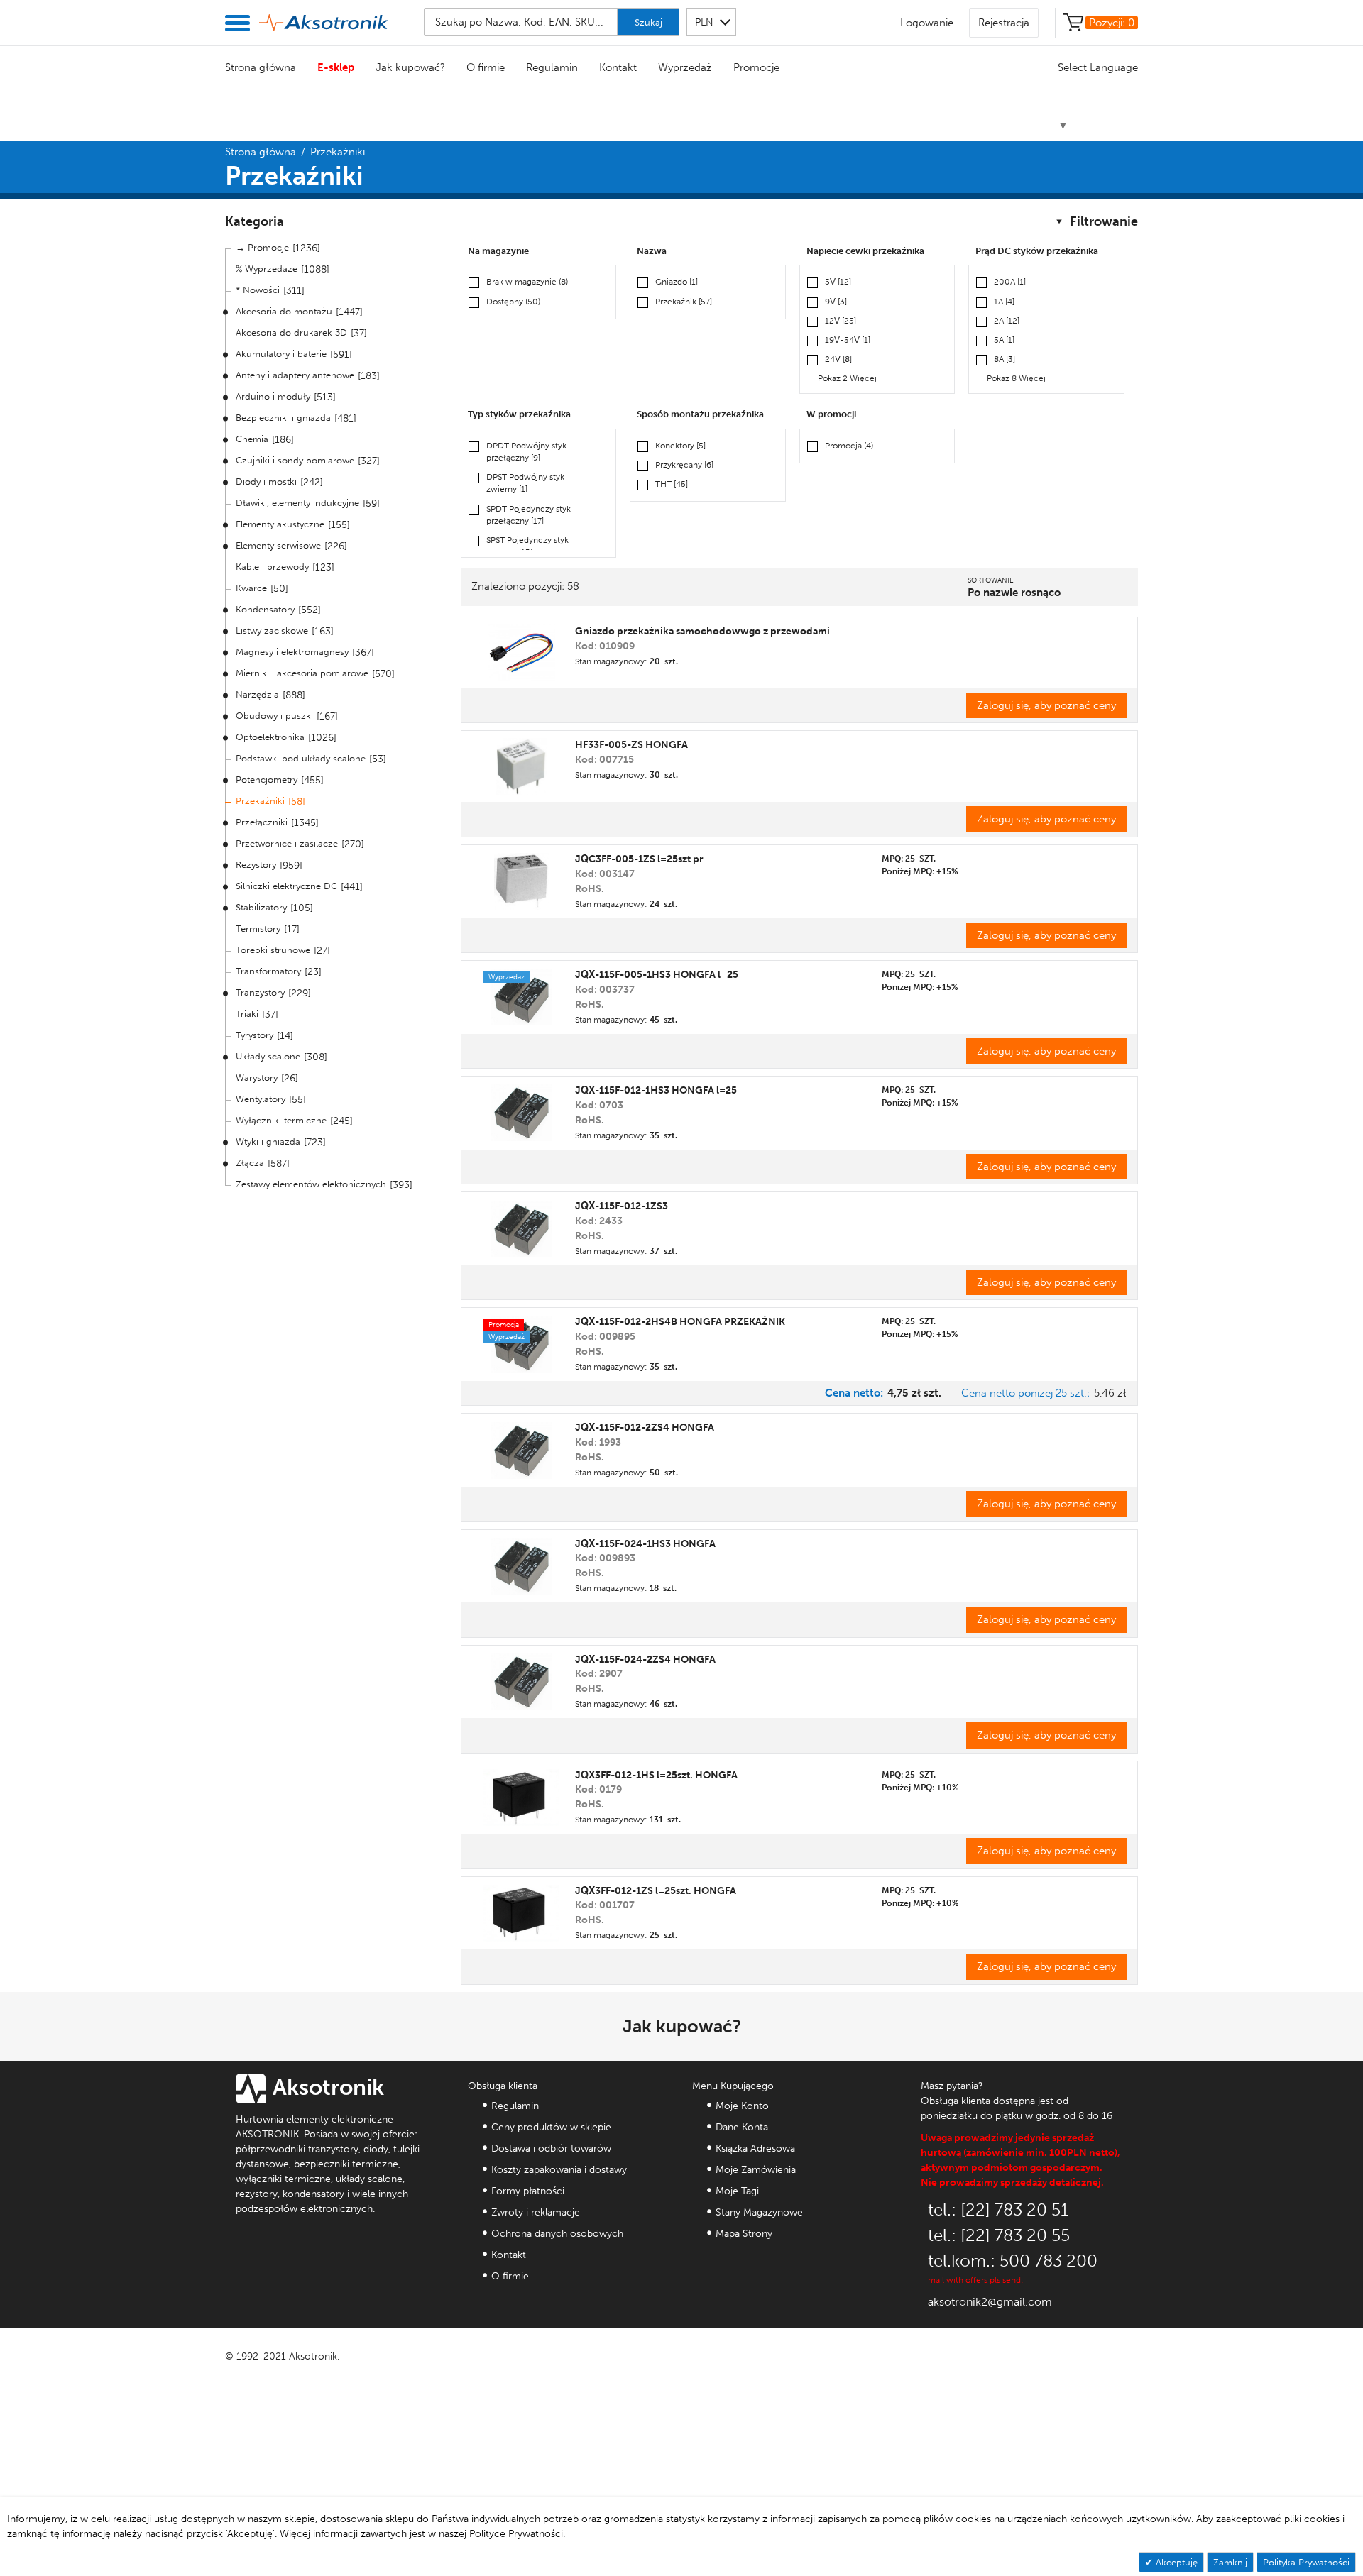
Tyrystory (254, 1035)
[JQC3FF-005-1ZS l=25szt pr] (521, 881)
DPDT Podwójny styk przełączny (526, 452)
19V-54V (848, 340)
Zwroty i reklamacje (536, 2212)
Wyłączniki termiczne (281, 1120)
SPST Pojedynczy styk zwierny (527, 546)
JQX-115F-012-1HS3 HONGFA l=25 (656, 1090)
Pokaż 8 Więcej (1016, 378)
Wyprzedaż (685, 67)
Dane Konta (742, 2127)
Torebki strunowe (273, 950)
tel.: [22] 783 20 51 (998, 2209)
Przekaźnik (684, 302)
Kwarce (251, 588)
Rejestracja (1004, 23)
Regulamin (552, 67)
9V (836, 302)
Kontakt (618, 67)
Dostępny (513, 302)
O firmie (486, 67)
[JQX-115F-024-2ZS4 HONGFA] (521, 1682)
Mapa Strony (744, 2234)
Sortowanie (991, 580)
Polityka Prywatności (1306, 2562)
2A (1007, 321)
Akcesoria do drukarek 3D (291, 332)
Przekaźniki (260, 801)
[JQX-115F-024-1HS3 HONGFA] (521, 1566)
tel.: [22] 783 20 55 (999, 2235)
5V (838, 282)
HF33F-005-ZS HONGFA (631, 745)
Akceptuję (1175, 2562)
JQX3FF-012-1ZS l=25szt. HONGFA (656, 1891)
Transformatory (268, 971)
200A (1010, 282)
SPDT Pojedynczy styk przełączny (529, 515)
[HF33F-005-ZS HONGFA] (521, 766)
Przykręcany (684, 465)
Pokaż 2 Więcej (847, 378)
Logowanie (927, 23)
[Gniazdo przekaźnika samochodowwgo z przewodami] (522, 653)
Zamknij (1230, 2562)
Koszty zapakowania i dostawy (559, 2170)
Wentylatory (261, 1099)
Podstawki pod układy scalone (301, 758)
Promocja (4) (849, 446)
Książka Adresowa (755, 2148)
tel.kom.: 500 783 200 (1013, 2261)
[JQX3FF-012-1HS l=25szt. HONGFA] (521, 1798)
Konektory (680, 446)
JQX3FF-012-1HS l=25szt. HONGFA (656, 1775)
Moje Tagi (737, 2191)
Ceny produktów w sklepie (551, 2127)
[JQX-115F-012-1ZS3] (521, 1229)
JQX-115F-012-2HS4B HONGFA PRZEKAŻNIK (680, 1322)
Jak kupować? (410, 67)
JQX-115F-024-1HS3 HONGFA (645, 1544)
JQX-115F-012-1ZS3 (622, 1206)
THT (672, 484)
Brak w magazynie (527, 282)
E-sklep (336, 67)
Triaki (247, 1014)
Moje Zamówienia (756, 2170)
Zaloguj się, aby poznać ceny (1046, 705)
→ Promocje (262, 247)
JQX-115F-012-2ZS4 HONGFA (645, 1427)
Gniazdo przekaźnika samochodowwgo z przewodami (702, 631)
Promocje (756, 67)
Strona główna (261, 67)
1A (1004, 302)
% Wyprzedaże (267, 269)
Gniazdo (677, 282)
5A (1004, 340)
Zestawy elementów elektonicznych (311, 1184)
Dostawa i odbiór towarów (551, 2148)
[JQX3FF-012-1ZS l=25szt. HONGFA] (521, 1913)
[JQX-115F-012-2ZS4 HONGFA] (521, 1451)
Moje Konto (742, 2106)
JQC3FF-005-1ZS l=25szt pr (639, 859)
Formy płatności (528, 2191)
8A (1005, 359)
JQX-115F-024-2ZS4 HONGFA (645, 1659)
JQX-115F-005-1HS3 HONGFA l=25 (657, 975)
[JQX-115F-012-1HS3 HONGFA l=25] (521, 1113)
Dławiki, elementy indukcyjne (297, 503)
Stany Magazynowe (759, 2212)
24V (838, 359)
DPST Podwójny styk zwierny (525, 483)
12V (841, 321)
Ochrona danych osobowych (557, 2234)
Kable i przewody (272, 567)
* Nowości (258, 290)
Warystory (257, 1078)
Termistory (258, 929)
